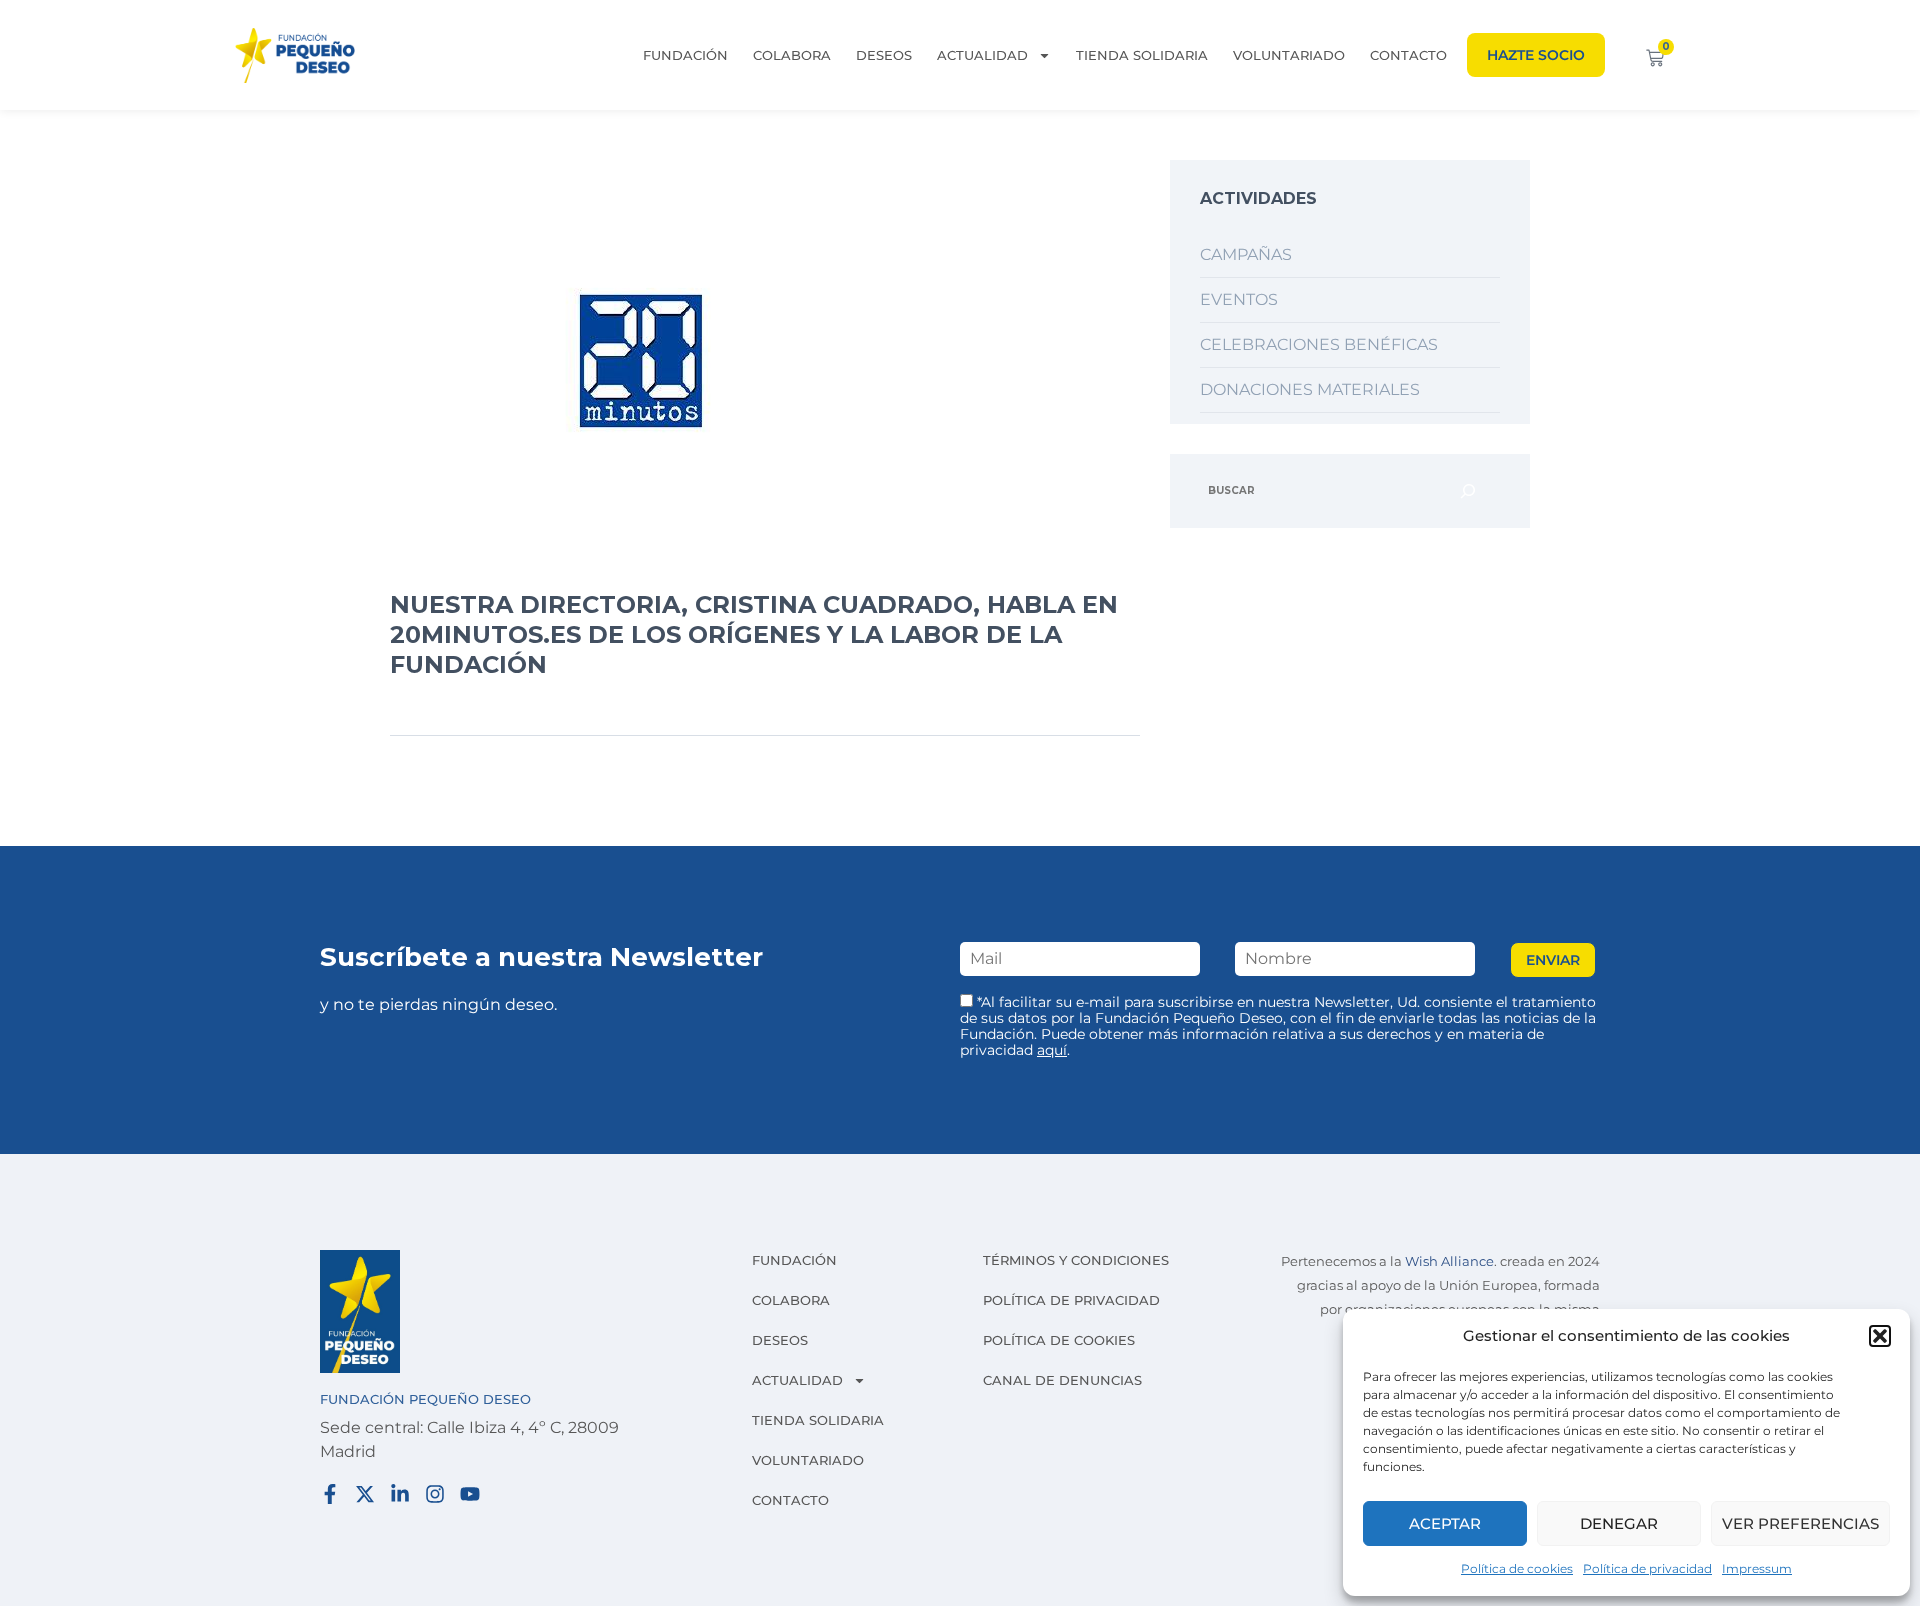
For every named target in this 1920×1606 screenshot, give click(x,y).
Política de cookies (1517, 1568)
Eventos (1239, 299)
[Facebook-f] (330, 1494)
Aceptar (1445, 1523)
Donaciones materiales (1310, 389)
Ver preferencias (1800, 1523)
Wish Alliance (1449, 1261)
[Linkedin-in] (400, 1494)
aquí (1052, 1050)
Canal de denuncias (1062, 1380)
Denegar (1619, 1523)
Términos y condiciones (1076, 1260)
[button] (1880, 1336)
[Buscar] (1468, 491)
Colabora (792, 55)
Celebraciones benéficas (1319, 344)
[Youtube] (470, 1494)
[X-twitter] (365, 1494)
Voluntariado (1289, 55)
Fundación (685, 55)
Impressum (1757, 1568)
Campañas (1246, 254)
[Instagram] (435, 1494)
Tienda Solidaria (1142, 55)
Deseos (884, 55)
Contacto (1408, 55)
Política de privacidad (1647, 1568)
